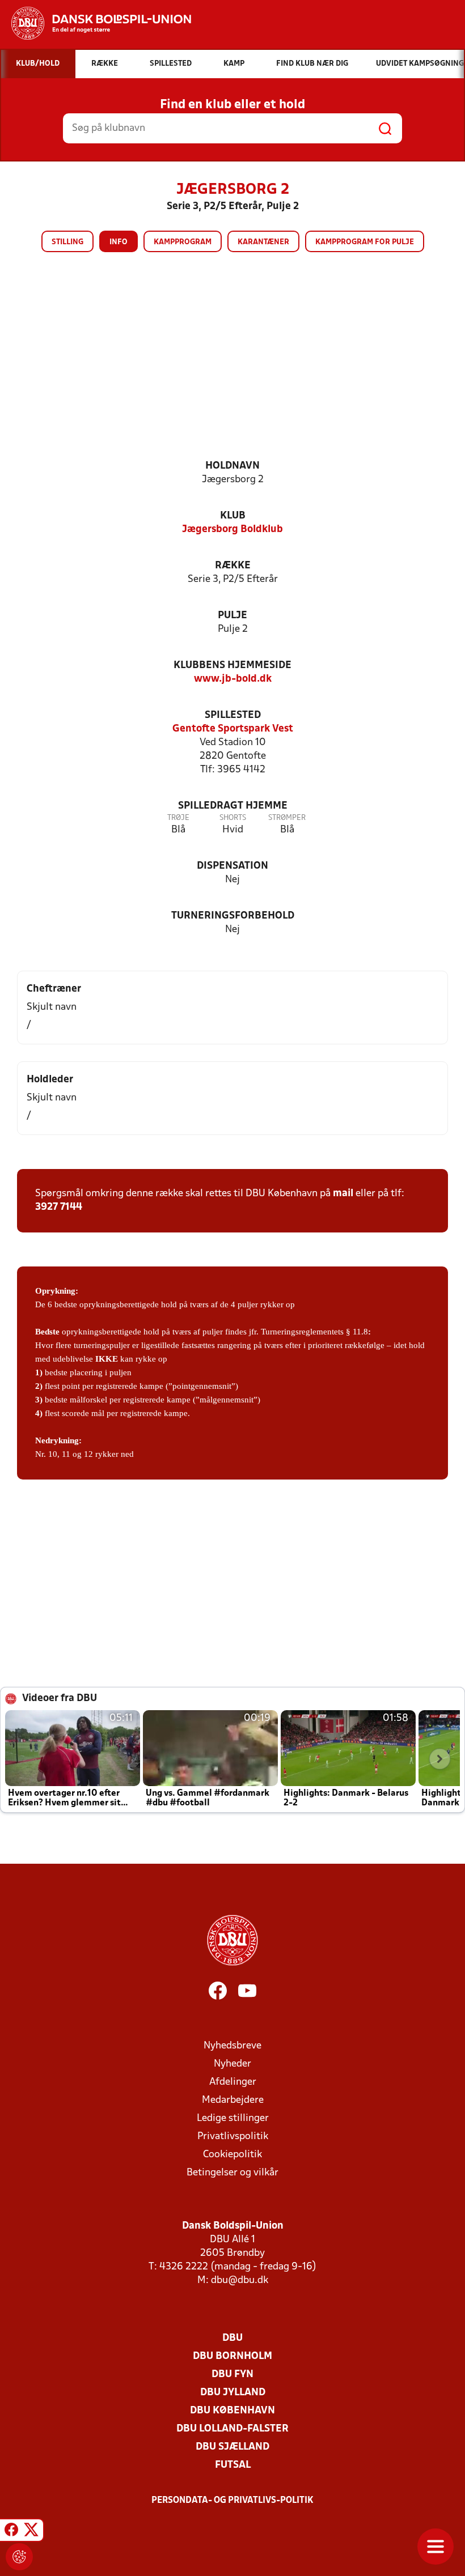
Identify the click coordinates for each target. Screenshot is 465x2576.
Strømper (287, 818)
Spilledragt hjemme (233, 806)
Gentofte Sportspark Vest (233, 729)
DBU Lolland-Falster (232, 2429)
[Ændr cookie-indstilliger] (19, 2557)
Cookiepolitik (232, 2155)
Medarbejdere (233, 2100)
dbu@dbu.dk (240, 2280)
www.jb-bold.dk (233, 679)
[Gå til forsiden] (96, 23)
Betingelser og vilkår (232, 2173)
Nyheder (232, 2064)
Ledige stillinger (233, 2118)
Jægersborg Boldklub (232, 530)
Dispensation (232, 866)
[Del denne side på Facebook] (11, 2532)
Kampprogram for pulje (365, 242)
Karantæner (263, 242)
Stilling (67, 242)
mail (343, 1194)
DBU (232, 2338)
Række (233, 566)
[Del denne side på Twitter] (31, 2532)
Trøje (178, 818)
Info (119, 242)
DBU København (232, 2411)
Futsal (233, 2465)
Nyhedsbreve (232, 2046)
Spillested (233, 715)
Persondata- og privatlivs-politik (232, 2501)
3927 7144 (59, 1207)
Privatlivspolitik (233, 2137)
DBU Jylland (233, 2393)
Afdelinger (233, 2082)
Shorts (233, 818)
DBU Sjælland (232, 2447)
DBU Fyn (232, 2375)
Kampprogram (183, 242)
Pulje (232, 616)
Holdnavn (232, 466)
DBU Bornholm (232, 2356)
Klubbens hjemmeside (232, 666)
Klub (233, 516)
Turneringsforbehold (233, 916)
